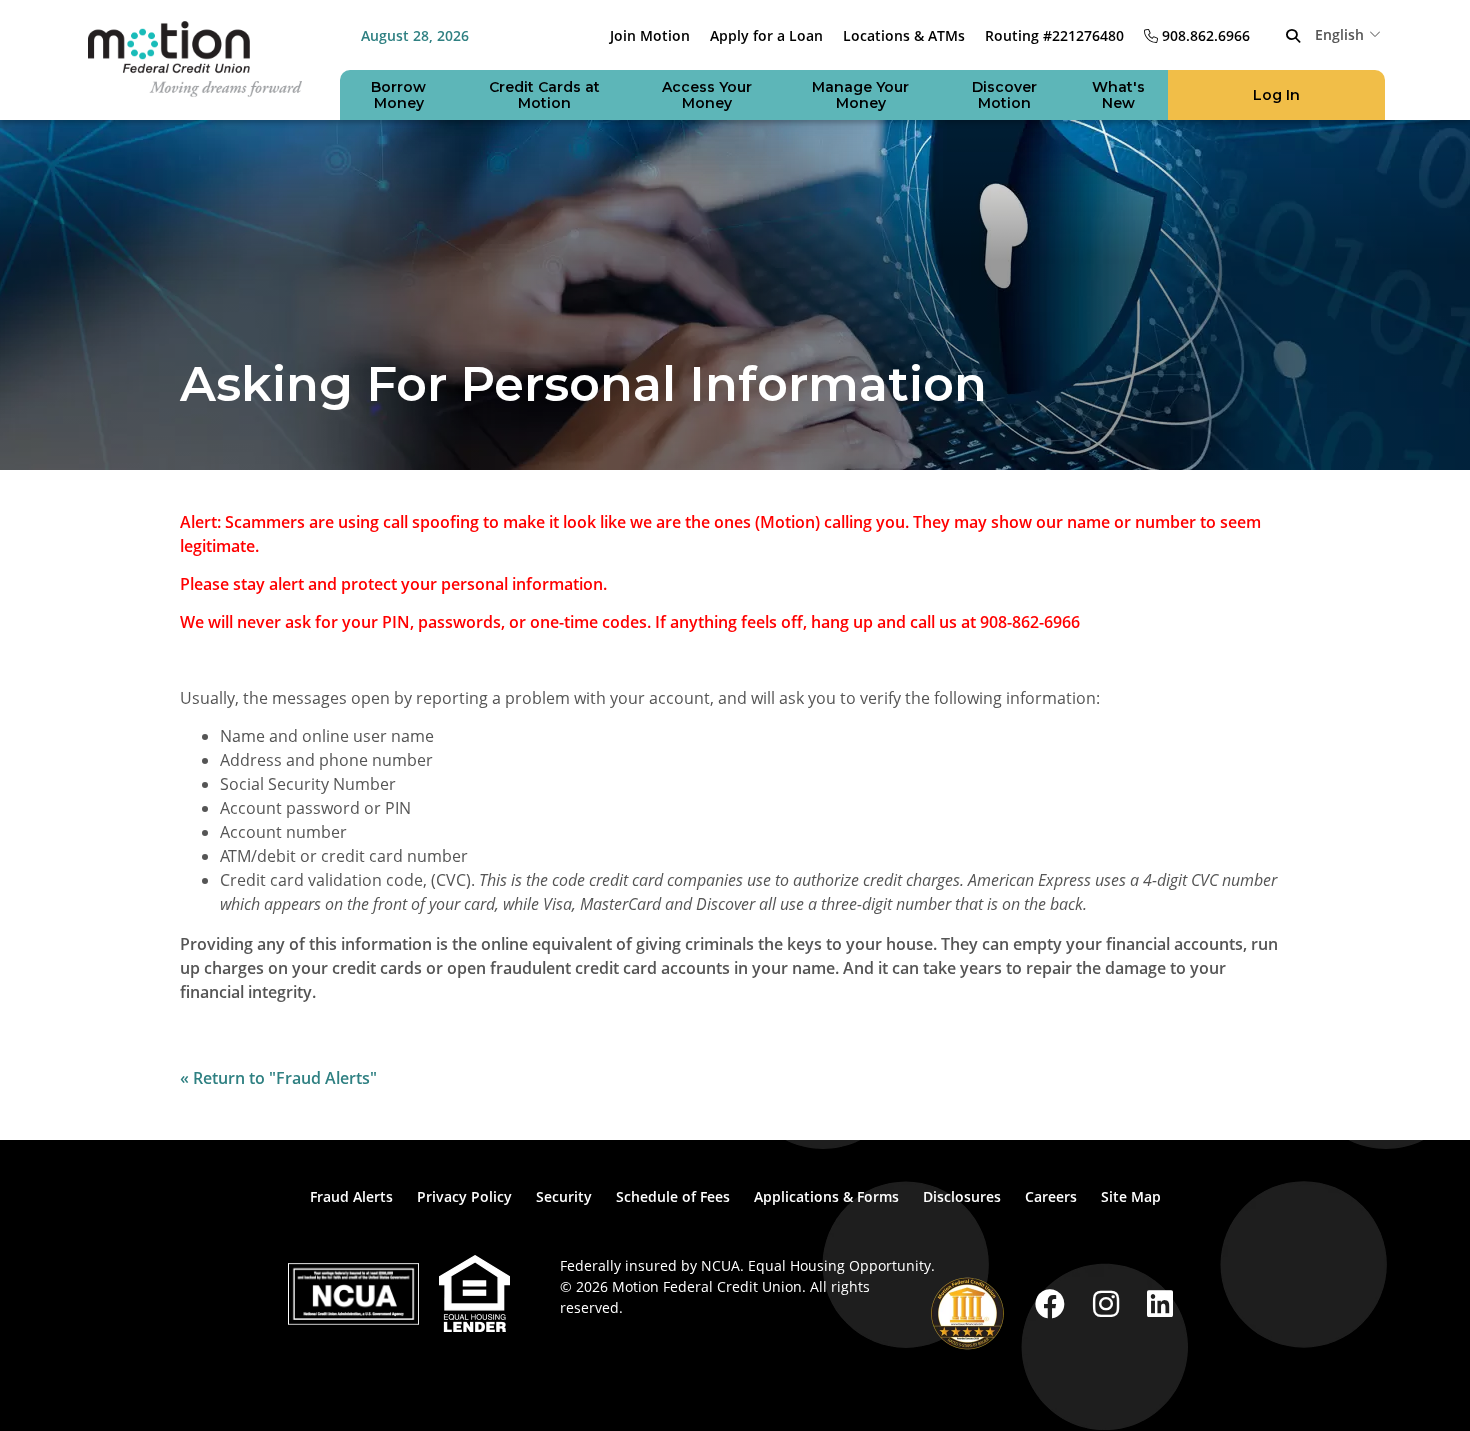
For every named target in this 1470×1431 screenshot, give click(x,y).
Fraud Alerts (351, 1196)
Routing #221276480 (1054, 35)
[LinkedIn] (1160, 1303)
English (1339, 34)
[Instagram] (1110, 1303)
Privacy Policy (464, 1196)
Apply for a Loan (766, 35)
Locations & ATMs (904, 35)
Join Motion (650, 35)
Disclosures (962, 1196)
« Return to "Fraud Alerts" (278, 1078)
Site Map (1131, 1196)
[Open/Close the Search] (1293, 36)
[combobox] (1350, 34)
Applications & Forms (826, 1196)
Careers (1051, 1196)
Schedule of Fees (673, 1196)
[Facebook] (1054, 1303)
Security (564, 1196)
